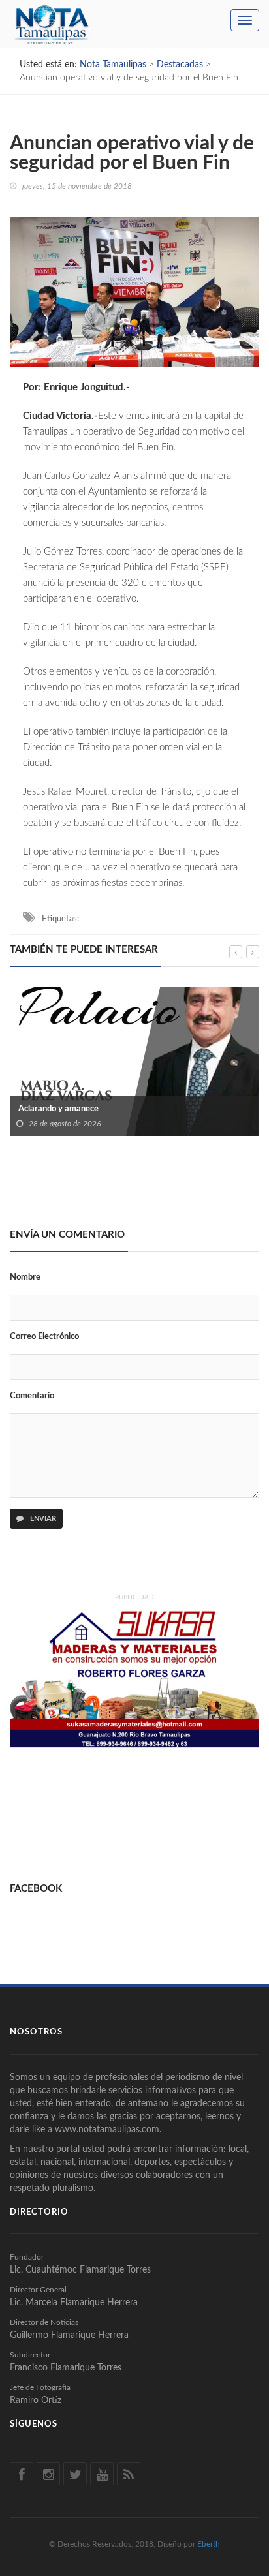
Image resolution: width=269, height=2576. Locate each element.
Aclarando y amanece (57, 1109)
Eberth (209, 2544)
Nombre (25, 1277)
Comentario (32, 1396)
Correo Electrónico (44, 1337)
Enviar (42, 1519)
